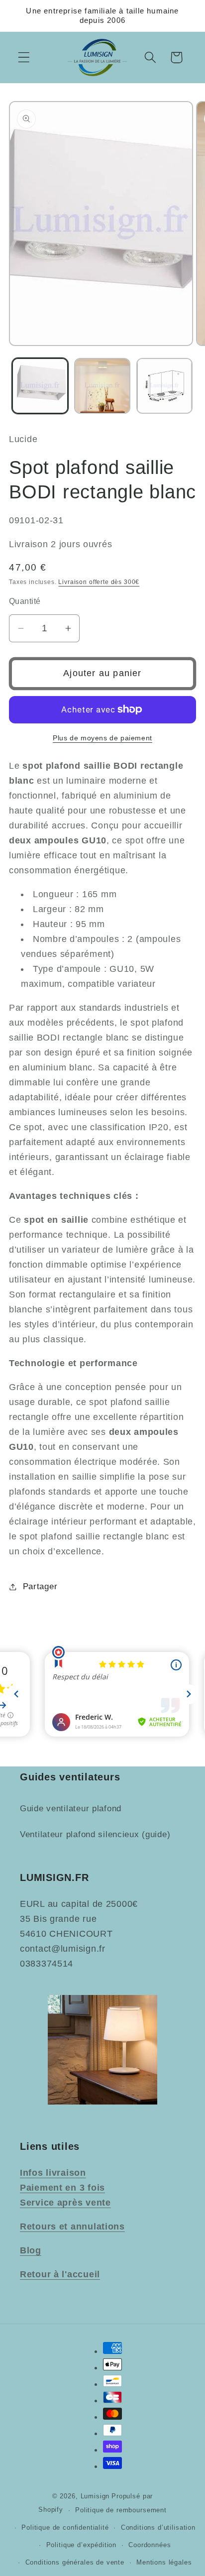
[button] (24, 58)
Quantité (25, 601)
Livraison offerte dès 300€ (99, 582)
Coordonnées (150, 2545)
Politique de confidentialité (65, 2527)
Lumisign (95, 2496)
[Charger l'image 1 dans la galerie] (40, 386)
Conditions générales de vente (75, 2562)
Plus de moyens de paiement (102, 738)
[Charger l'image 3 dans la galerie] (164, 386)
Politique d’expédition (81, 2545)
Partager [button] (40, 1586)
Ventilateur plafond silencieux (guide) (95, 1834)
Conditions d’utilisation (158, 2527)
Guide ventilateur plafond (71, 1809)
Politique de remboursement (121, 2510)
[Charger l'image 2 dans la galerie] (102, 386)
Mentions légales (164, 2562)
